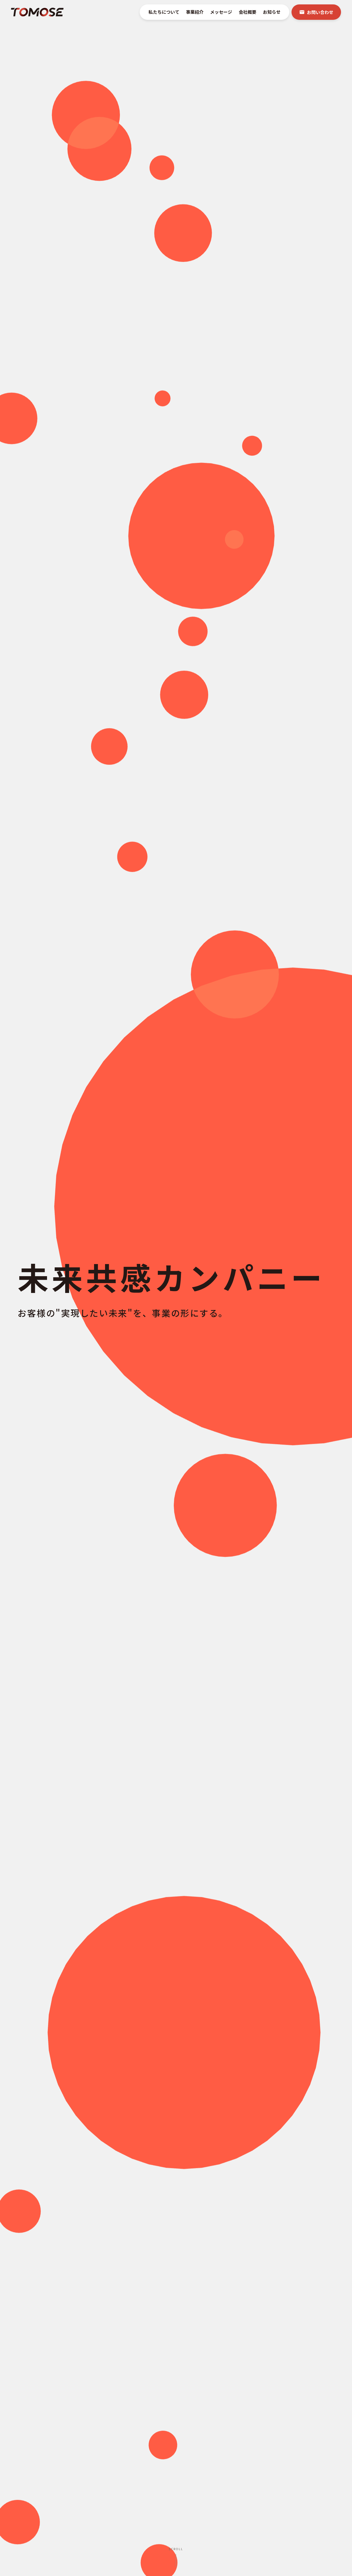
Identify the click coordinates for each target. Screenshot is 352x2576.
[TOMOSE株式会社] (37, 12)
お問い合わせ (320, 12)
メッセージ (221, 12)
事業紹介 (195, 12)
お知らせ (272, 12)
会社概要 (248, 12)
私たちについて (164, 12)
